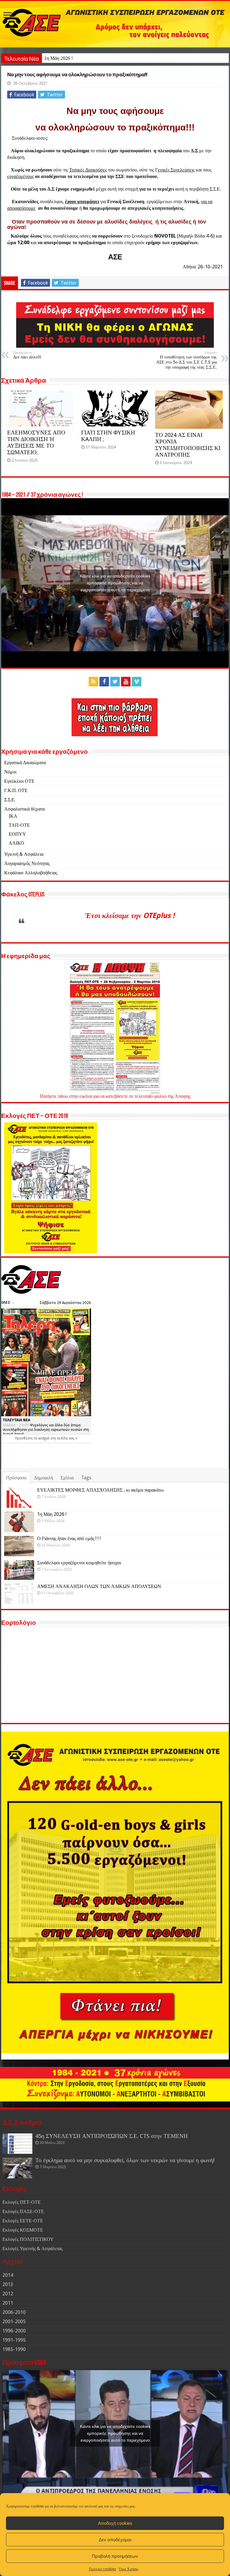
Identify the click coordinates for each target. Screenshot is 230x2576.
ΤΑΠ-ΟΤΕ (19, 825)
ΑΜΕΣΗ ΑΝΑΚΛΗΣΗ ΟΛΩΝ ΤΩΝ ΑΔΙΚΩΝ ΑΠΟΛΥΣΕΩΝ (99, 1586)
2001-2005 (14, 2322)
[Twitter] (115, 682)
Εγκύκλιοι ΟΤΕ (19, 781)
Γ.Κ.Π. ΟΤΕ (16, 790)
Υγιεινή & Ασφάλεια (24, 854)
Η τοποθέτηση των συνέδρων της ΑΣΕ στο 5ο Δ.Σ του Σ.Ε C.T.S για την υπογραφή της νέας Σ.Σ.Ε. (187, 360)
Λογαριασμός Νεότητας (27, 863)
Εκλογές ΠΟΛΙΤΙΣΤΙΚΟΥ (28, 2239)
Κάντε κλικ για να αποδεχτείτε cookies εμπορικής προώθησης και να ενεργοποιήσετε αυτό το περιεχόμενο (115, 583)
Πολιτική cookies (102, 2569)
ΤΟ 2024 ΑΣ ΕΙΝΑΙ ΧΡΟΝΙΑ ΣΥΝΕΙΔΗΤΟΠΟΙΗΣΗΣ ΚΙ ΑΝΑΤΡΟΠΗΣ (188, 445)
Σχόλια (67, 1478)
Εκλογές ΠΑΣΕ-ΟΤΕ (23, 2211)
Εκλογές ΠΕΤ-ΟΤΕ (22, 2202)
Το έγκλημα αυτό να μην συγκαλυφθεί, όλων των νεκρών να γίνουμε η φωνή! (125, 2160)
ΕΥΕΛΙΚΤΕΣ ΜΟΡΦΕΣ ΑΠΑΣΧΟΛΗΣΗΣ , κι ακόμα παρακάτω (100, 1490)
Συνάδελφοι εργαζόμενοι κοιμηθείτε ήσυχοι (79, 1563)
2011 (8, 2303)
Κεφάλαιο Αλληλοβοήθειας (31, 873)
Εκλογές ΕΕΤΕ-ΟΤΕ (23, 2221)
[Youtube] (126, 682)
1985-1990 (14, 2349)
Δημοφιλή (43, 1478)
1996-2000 (14, 2331)
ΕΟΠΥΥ (17, 834)
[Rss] (93, 682)
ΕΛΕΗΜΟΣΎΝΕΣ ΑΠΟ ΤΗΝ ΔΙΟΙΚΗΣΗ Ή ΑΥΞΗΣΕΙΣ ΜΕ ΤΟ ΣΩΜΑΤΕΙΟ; (36, 442)
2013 (8, 2284)
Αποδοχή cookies (115, 2523)
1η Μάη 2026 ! (59, 58)
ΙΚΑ (13, 816)
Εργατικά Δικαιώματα (25, 763)
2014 (8, 2275)
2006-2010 (14, 2312)
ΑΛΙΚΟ (16, 843)
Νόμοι (10, 772)
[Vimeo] (137, 682)
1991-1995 (14, 2340)
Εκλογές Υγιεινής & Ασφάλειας (32, 2249)
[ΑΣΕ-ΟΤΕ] (115, 24)
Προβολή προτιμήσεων (115, 2556)
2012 (8, 2294)
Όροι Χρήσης (129, 2569)
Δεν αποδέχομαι (115, 2540)
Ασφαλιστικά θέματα (24, 809)
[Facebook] (104, 682)
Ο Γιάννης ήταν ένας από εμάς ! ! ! (69, 1538)
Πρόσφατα (16, 1478)
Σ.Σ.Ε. (10, 800)
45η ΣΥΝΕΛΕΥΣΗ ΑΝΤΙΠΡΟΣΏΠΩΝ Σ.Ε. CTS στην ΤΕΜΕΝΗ (112, 2136)
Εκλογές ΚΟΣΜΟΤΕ (23, 2230)
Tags (86, 1478)
